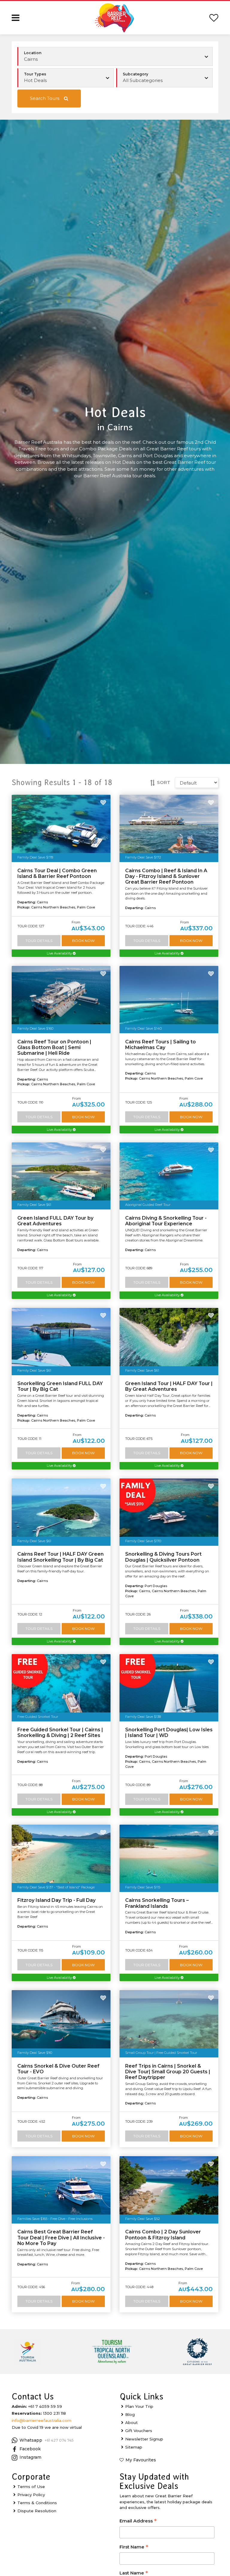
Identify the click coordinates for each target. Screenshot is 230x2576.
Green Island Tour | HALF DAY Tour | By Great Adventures (169, 1386)
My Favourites (141, 2460)
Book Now (83, 941)
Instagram (30, 2457)
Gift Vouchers (139, 2431)
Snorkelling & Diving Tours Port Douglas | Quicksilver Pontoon (163, 1557)
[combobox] (66, 78)
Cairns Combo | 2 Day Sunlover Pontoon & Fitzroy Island (163, 2235)
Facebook (30, 2449)
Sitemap (134, 2447)
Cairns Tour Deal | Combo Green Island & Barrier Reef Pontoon (57, 873)
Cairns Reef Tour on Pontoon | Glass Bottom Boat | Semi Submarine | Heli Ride (54, 1047)
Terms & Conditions (37, 2503)
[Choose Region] (115, 57)
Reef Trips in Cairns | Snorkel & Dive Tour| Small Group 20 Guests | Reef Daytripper (168, 2072)
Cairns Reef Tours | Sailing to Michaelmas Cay (161, 1045)
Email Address (138, 2521)
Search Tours (45, 98)
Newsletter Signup (144, 2439)
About (131, 2422)
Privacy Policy (31, 2495)
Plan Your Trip (139, 2406)
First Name (134, 2547)
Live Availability (60, 953)
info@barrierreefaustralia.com (41, 2420)
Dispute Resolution (37, 2511)
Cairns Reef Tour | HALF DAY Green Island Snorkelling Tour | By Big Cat (60, 1557)
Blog (130, 2414)
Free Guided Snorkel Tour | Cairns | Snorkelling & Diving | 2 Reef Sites (60, 1732)
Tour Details (39, 941)
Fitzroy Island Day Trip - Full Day (56, 1900)
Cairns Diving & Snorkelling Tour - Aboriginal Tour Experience (166, 1221)
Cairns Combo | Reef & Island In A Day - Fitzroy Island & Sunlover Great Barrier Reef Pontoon (166, 876)
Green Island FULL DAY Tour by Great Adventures (55, 1221)
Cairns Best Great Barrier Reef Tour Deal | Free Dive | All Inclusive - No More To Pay (61, 2237)
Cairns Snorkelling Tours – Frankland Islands (157, 1903)
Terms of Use (31, 2487)
